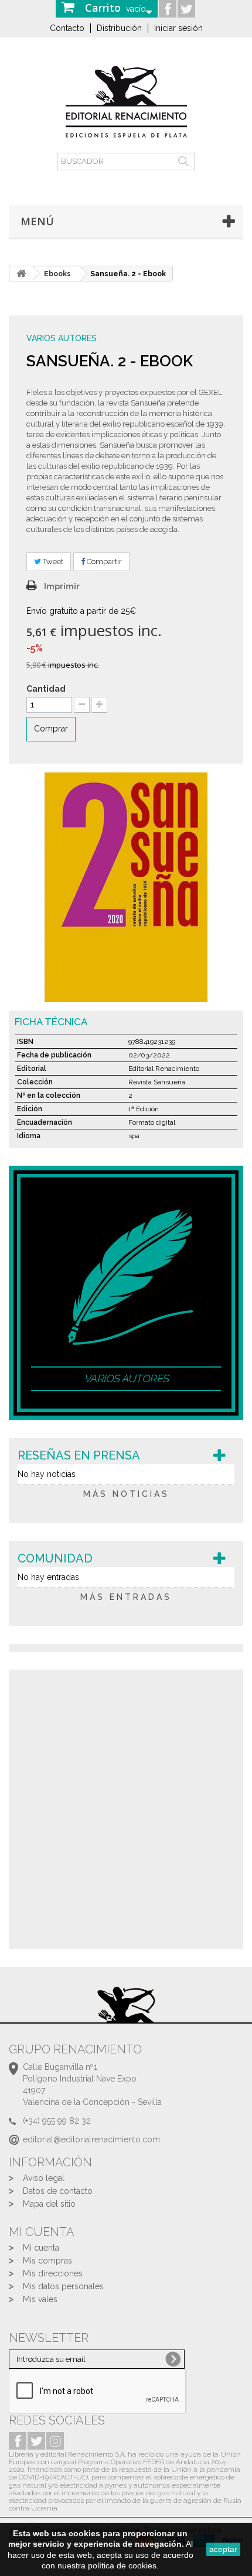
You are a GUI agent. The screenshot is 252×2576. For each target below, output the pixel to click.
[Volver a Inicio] (21, 274)
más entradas (126, 1597)
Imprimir (62, 586)
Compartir (103, 561)
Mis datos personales (63, 2286)
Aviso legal (44, 2178)
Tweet (52, 561)
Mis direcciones (53, 2273)
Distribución (119, 28)
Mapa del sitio (49, 2204)
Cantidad (46, 689)
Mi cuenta (41, 2248)
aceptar (223, 2549)
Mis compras (47, 2261)
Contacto (67, 28)
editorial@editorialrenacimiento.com (91, 2139)
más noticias (126, 1494)
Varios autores (62, 338)
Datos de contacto (58, 2191)
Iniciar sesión (178, 28)
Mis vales (40, 2299)
